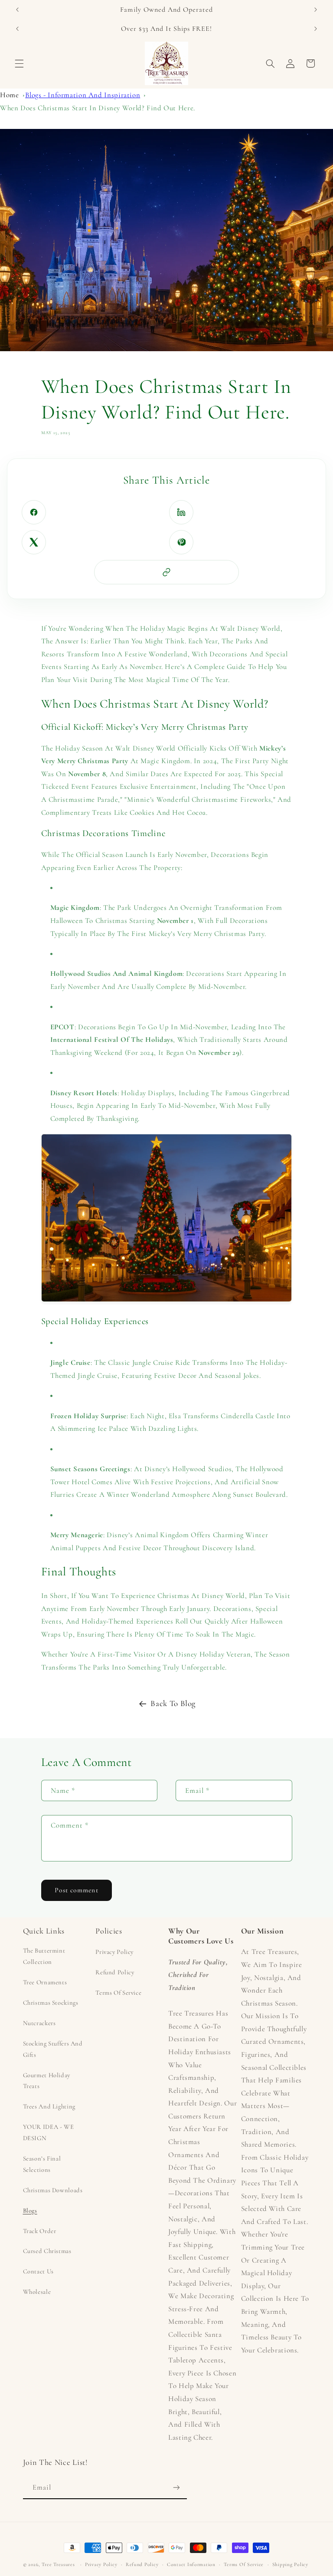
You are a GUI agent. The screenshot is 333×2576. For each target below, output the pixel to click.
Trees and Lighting (49, 2106)
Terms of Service (118, 1993)
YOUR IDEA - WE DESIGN (49, 2132)
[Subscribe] (176, 2487)
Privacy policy (101, 2564)
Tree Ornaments (45, 1982)
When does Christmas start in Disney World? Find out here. (98, 108)
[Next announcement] (316, 10)
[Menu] (19, 63)
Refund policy (142, 2564)
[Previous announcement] (17, 10)
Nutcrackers (39, 2023)
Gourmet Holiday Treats (47, 2081)
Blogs (30, 2210)
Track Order (40, 2231)
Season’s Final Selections (42, 2164)
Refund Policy (115, 1972)
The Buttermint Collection (44, 1956)
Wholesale (37, 2292)
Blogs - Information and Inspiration (83, 95)
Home (10, 95)
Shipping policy (290, 2564)
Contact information (191, 2564)
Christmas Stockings (51, 2003)
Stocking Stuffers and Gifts (53, 2049)
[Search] (270, 63)
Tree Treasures (58, 2564)
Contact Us (38, 2271)
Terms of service (244, 2564)
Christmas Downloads (53, 2190)
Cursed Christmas (47, 2251)
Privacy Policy (114, 1952)
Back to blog (173, 1703)
